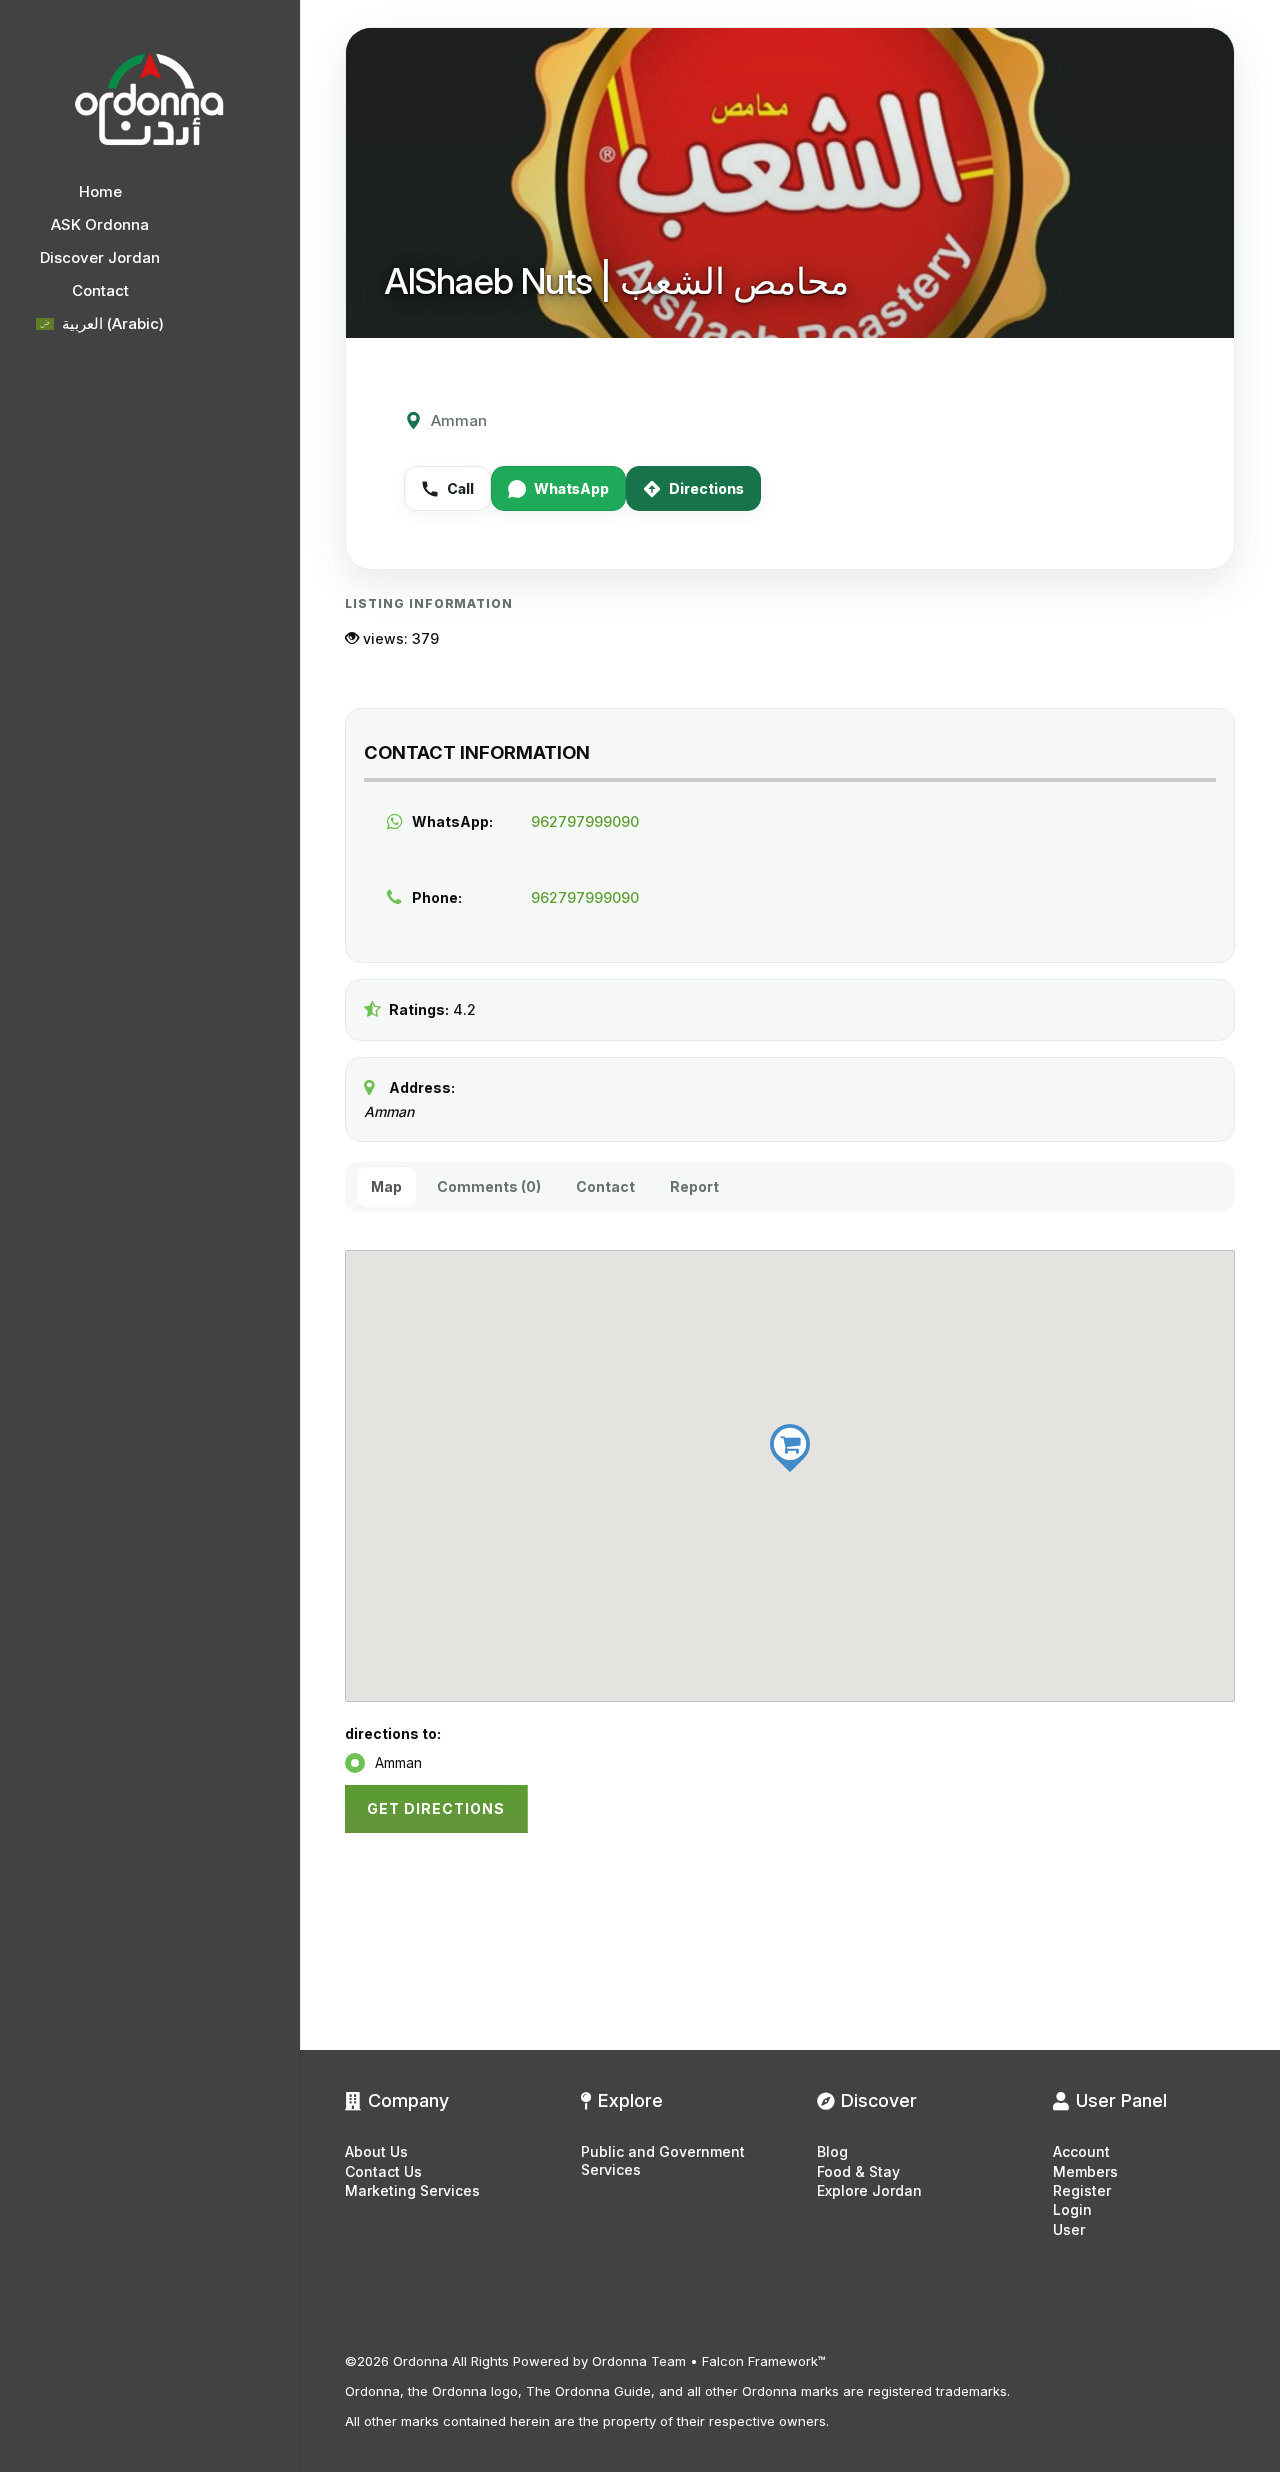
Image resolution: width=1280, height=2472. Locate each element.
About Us (376, 2151)
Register (1082, 2190)
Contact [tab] (605, 1186)
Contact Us (383, 2171)
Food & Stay (858, 2171)
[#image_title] (150, 100)
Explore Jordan (869, 2190)
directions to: (393, 1733)
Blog (832, 2151)
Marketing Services (412, 2190)
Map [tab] (386, 1186)
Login (1072, 2209)
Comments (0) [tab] (489, 1186)
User (1069, 2229)
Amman (398, 1762)
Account (1081, 2151)
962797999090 (585, 821)
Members (1085, 2171)
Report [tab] (694, 1186)
